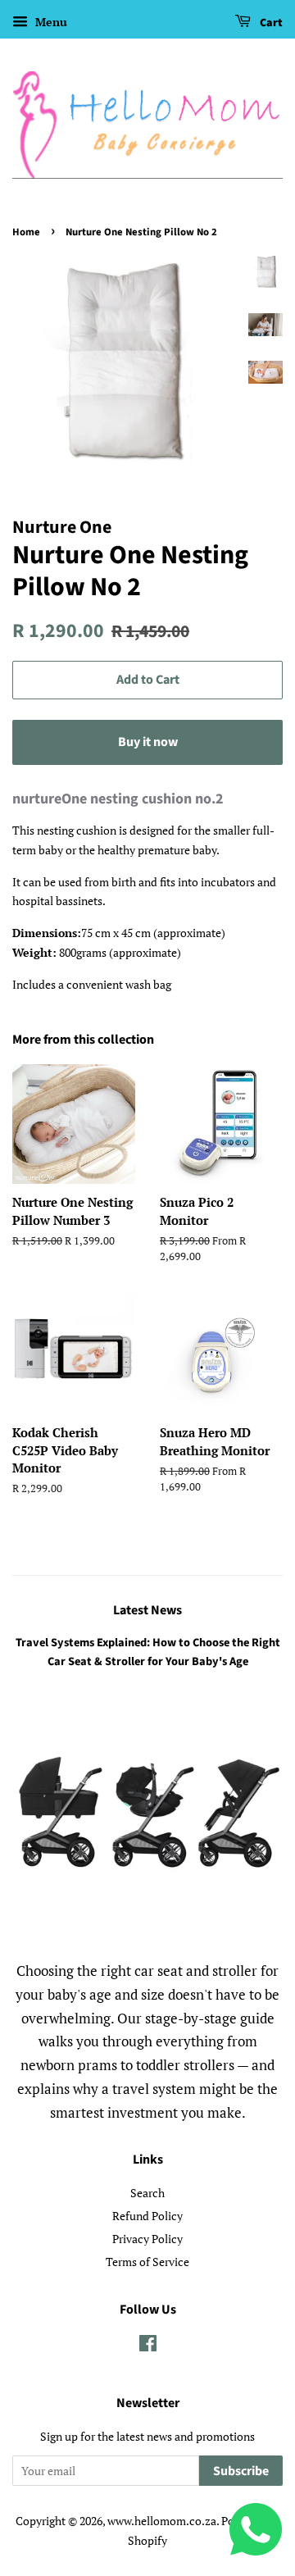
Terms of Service (147, 2262)
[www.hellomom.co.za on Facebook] (148, 2346)
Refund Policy (147, 2216)
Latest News (147, 1610)
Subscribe (241, 2471)
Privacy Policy (147, 2239)
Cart (270, 23)
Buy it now (148, 742)
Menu (50, 22)
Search (147, 2193)
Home (26, 232)
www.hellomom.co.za (162, 2521)
